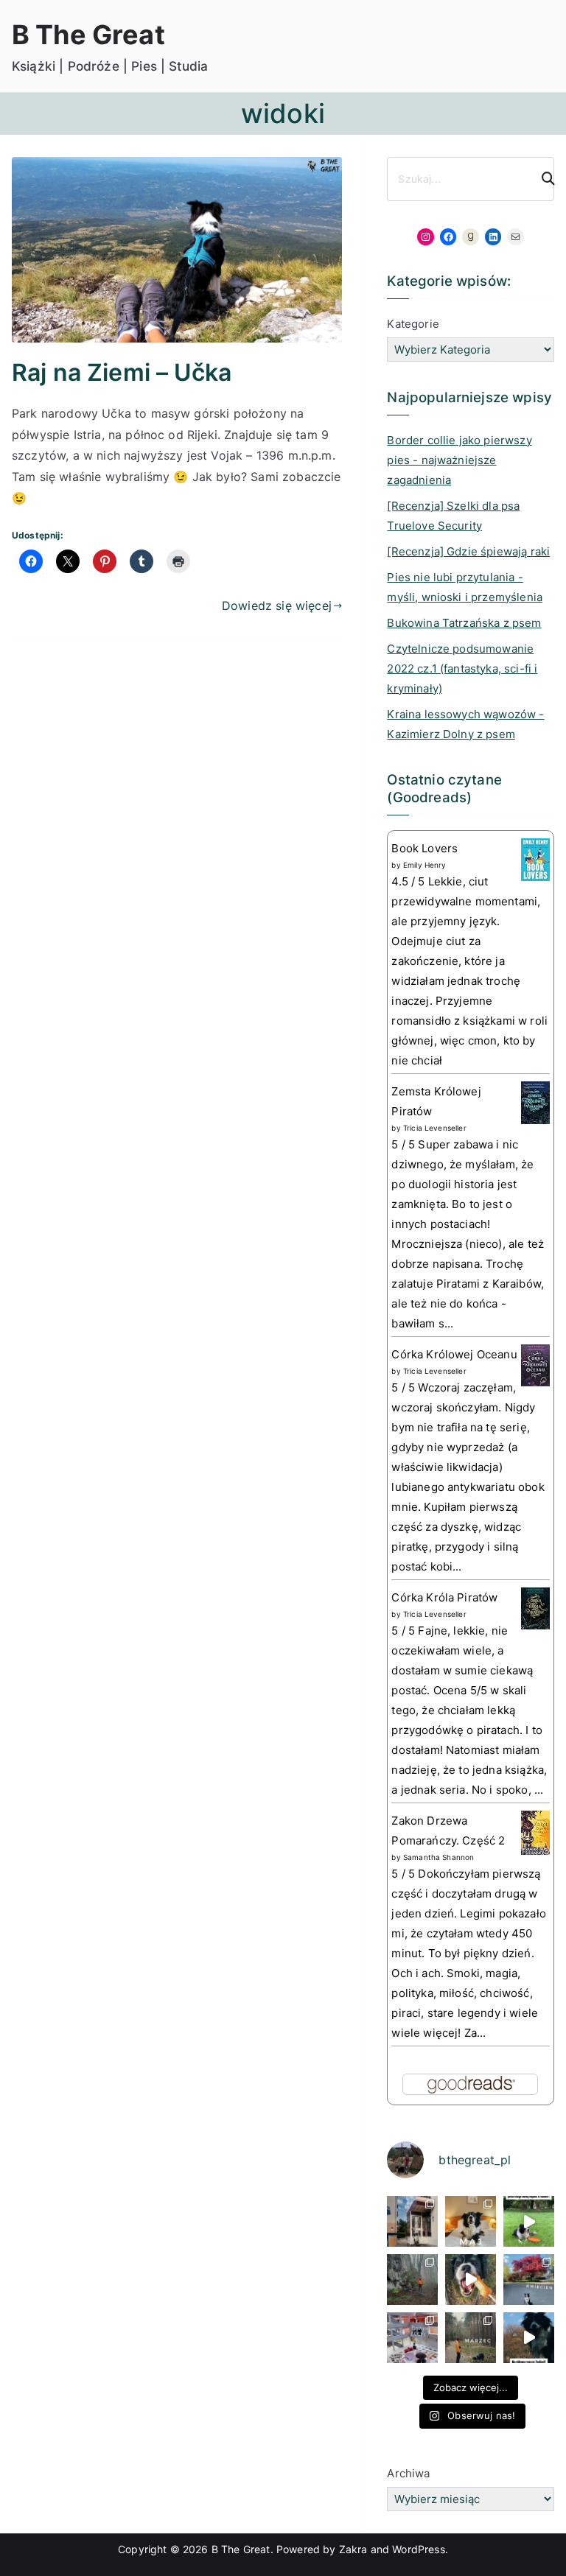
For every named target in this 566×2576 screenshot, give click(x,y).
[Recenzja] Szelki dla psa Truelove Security (453, 516)
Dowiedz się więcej (277, 606)
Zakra (353, 2549)
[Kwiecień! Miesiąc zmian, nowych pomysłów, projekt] (529, 2280)
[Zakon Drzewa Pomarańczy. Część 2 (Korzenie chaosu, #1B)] (535, 1832)
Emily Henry (425, 865)
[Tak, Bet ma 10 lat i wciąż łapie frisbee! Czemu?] (529, 2221)
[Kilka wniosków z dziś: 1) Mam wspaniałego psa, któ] (529, 2338)
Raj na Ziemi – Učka (122, 372)
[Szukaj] (542, 179)
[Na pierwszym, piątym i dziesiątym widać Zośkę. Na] (412, 2280)
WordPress (418, 2549)
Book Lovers (424, 848)
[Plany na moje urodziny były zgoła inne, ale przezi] (412, 2221)
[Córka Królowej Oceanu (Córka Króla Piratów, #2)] (535, 1365)
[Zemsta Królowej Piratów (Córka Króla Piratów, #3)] (535, 1102)
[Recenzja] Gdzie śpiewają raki (468, 551)
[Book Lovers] (535, 859)
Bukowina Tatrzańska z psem (464, 623)
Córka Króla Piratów (444, 1597)
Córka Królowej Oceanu (454, 1354)
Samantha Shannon (439, 1857)
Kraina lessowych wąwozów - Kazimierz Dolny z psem (465, 724)
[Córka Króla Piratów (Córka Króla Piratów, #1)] (535, 1608)
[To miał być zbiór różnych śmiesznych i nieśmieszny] (471, 2338)
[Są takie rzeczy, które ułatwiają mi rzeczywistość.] (412, 2338)
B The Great (88, 35)
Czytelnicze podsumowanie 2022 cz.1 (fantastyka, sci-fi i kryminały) (462, 668)
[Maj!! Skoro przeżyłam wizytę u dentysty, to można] (471, 2221)
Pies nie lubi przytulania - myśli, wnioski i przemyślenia (465, 587)
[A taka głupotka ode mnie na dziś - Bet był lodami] (471, 2280)
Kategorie (413, 324)
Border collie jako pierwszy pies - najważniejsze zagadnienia (459, 460)
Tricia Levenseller (435, 1128)
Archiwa (408, 2473)
